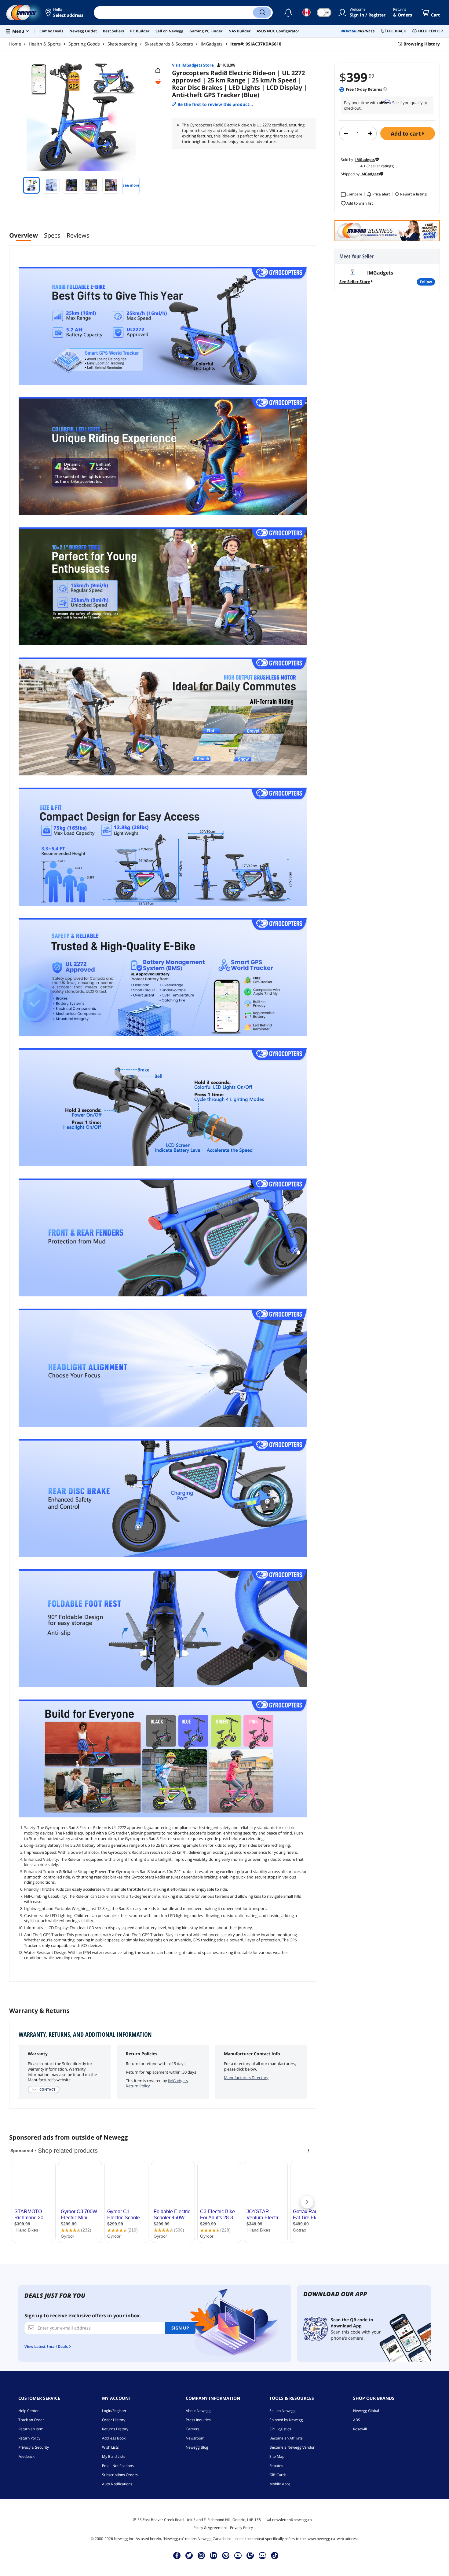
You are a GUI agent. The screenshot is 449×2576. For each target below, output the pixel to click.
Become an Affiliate (286, 2438)
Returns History (115, 2429)
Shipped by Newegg (286, 2420)
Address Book (114, 2438)
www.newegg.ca (321, 2539)
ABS (357, 2420)
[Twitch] (250, 2555)
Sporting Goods (84, 44)
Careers (193, 2429)
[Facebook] (177, 2555)
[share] (158, 71)
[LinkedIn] (214, 2555)
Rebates (276, 2466)
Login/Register (114, 2411)
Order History (114, 2420)
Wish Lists (110, 2447)
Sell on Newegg (283, 2411)
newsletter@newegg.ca (292, 2520)
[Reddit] (158, 82)
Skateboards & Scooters (169, 44)
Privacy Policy (241, 2528)
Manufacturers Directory (246, 2078)
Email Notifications (118, 2466)
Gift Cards (278, 2475)
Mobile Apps (280, 2484)
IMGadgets (212, 44)
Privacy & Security (34, 2447)
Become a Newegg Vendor (292, 2447)
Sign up (180, 2328)
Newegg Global (366, 2411)
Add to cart (407, 133)
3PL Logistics (280, 2429)
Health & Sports (45, 44)
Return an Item (31, 2429)
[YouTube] (238, 2555)
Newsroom (195, 2438)
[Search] (262, 13)
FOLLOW (426, 282)
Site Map (277, 2456)
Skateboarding (122, 44)
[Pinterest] (226, 2555)
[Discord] (263, 2555)
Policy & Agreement (210, 2528)
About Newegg (198, 2411)
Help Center (29, 2411)
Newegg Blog (197, 2447)
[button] (65, 13)
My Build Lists (114, 2456)
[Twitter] (189, 2555)
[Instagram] (201, 2555)
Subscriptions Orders (120, 2475)
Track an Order (31, 2420)
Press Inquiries (198, 2420)
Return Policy (29, 2438)
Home (15, 44)
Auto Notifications (117, 2484)
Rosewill (360, 2429)
